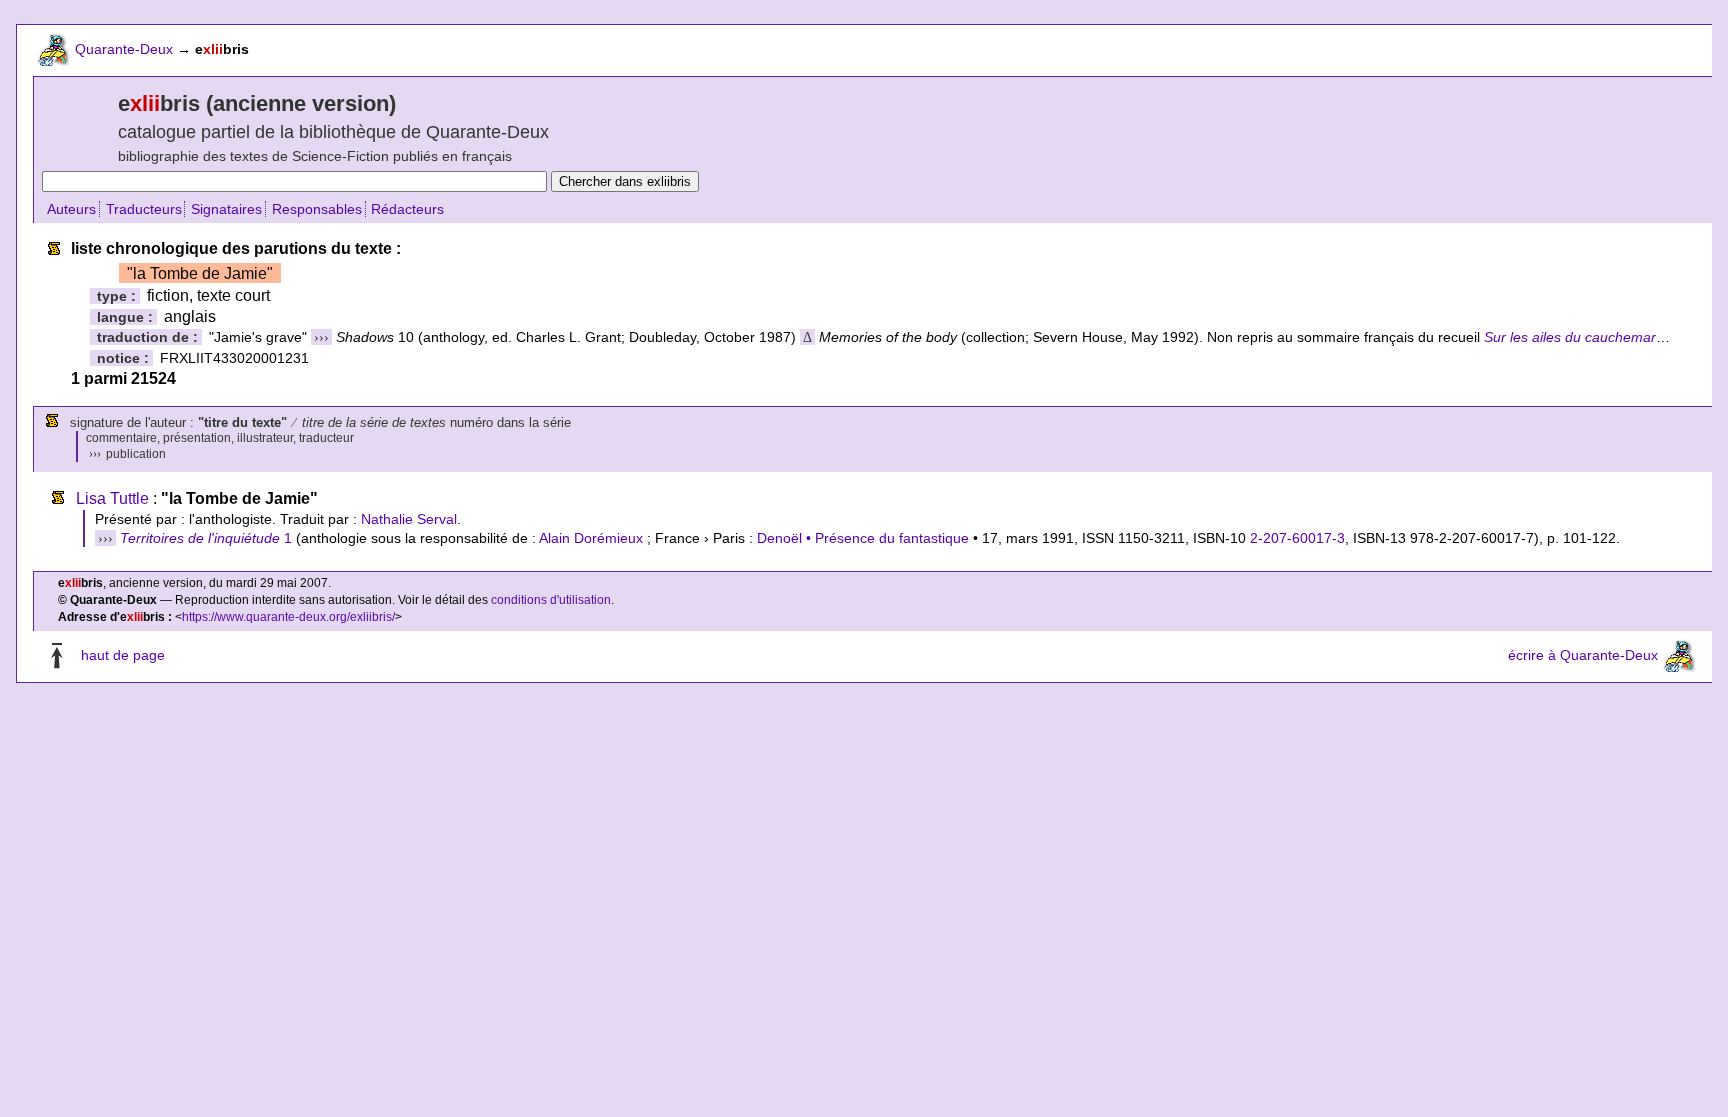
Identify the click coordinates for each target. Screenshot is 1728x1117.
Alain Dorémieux (591, 538)
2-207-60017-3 (1297, 538)
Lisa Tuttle (112, 498)
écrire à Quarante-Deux (1583, 655)
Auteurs (71, 209)
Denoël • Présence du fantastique (863, 538)
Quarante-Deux (124, 49)
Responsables (317, 209)
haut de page (123, 655)
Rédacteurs (407, 209)
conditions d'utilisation (551, 600)
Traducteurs (144, 209)
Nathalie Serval (409, 519)
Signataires (226, 209)
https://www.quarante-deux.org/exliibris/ (288, 617)
